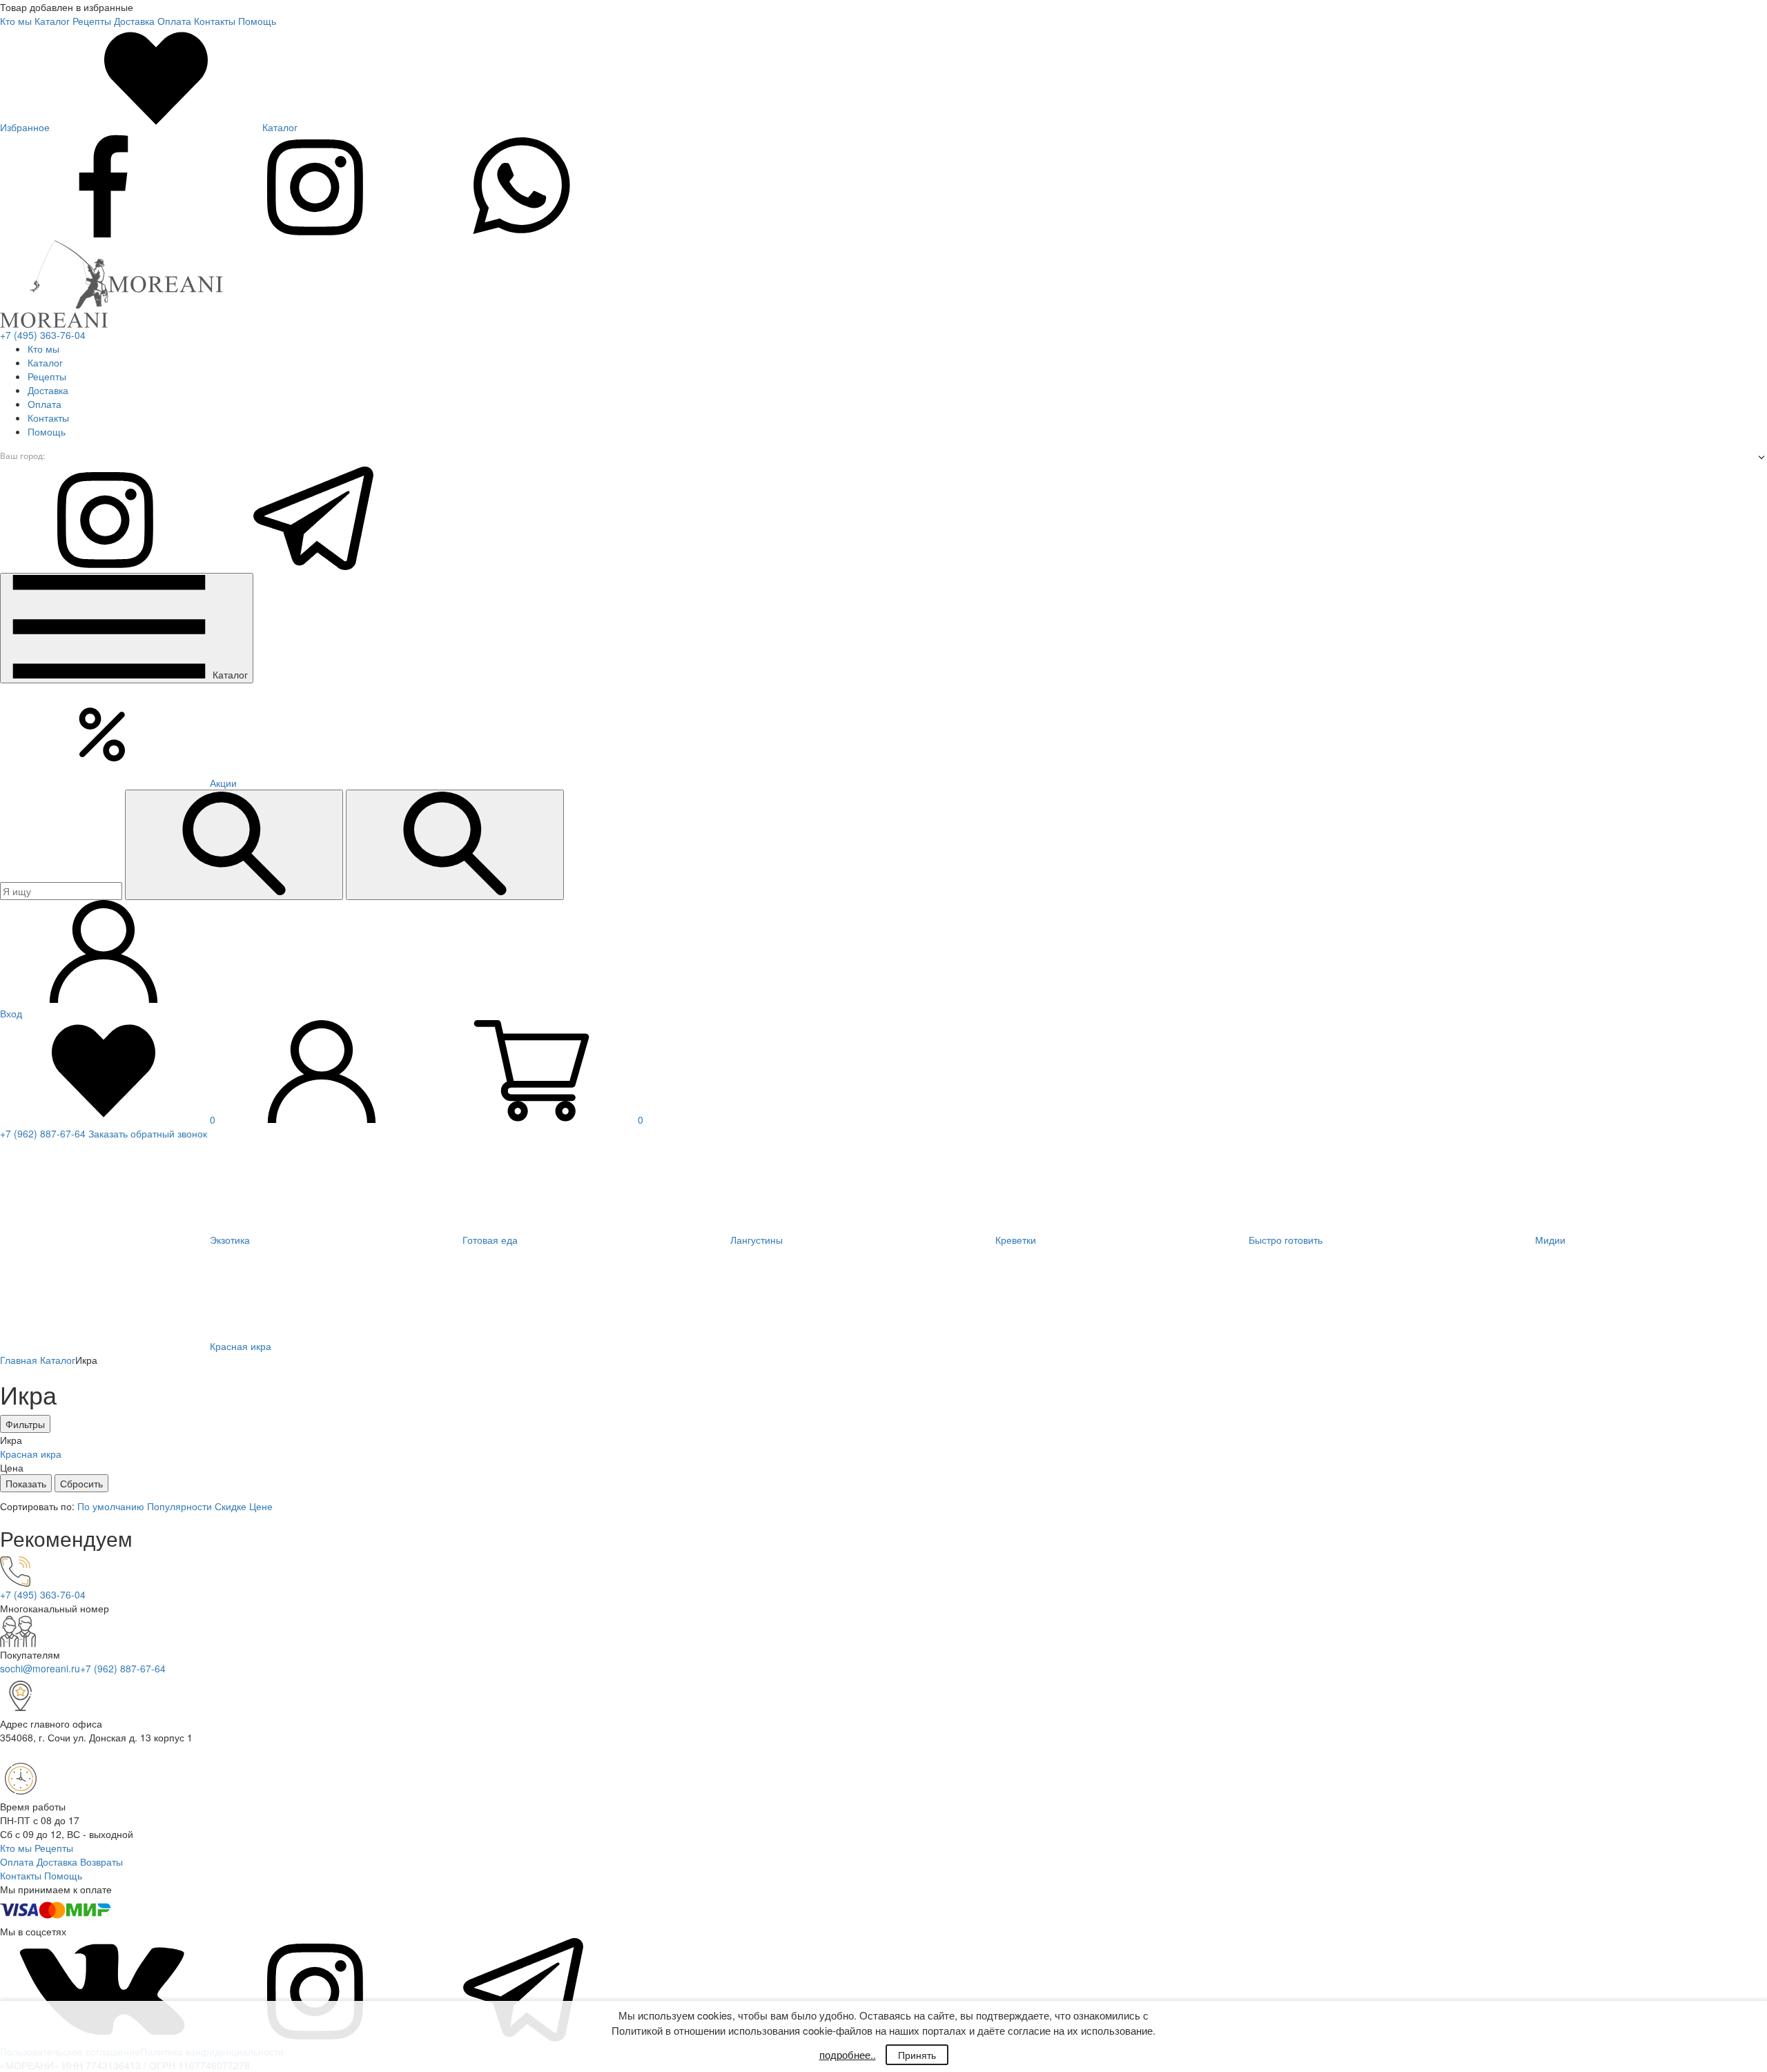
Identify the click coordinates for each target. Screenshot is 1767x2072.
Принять (917, 2055)
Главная (19, 1360)
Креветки (1014, 1240)
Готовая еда (489, 1240)
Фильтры (25, 1424)
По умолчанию (112, 1506)
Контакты (215, 21)
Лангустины (755, 1240)
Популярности (181, 1506)
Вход (11, 1013)
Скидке (232, 1506)
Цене (261, 1506)
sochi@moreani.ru (40, 1668)
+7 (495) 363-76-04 (43, 335)
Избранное (26, 127)
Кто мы (16, 21)
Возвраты (101, 1861)
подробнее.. (848, 2054)
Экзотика (228, 1240)
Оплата (174, 21)
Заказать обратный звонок (148, 1133)
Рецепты (92, 21)
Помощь (257, 21)
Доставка (134, 21)
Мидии (1549, 1240)
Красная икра (239, 1346)
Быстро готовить (1284, 1240)
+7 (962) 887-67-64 (43, 1133)
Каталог (52, 21)
